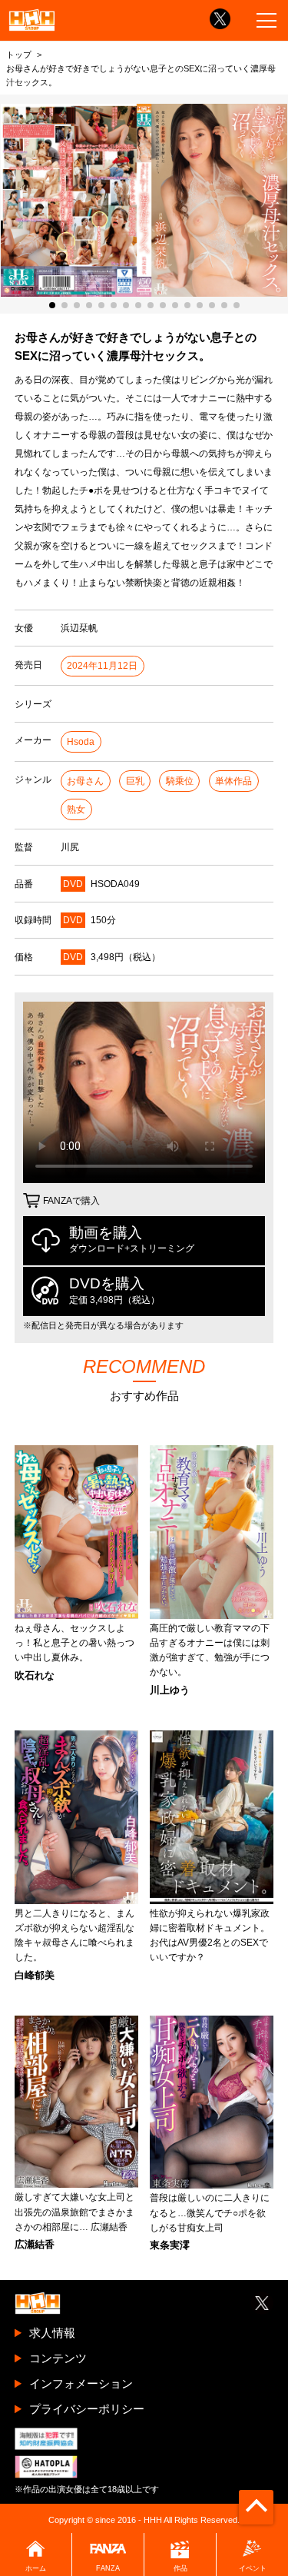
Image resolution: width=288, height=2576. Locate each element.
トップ (19, 55)
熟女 (76, 809)
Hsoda (81, 742)
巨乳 (135, 781)
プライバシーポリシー (87, 2409)
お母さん (85, 781)
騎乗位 (180, 781)
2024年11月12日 (102, 666)
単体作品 (233, 781)
